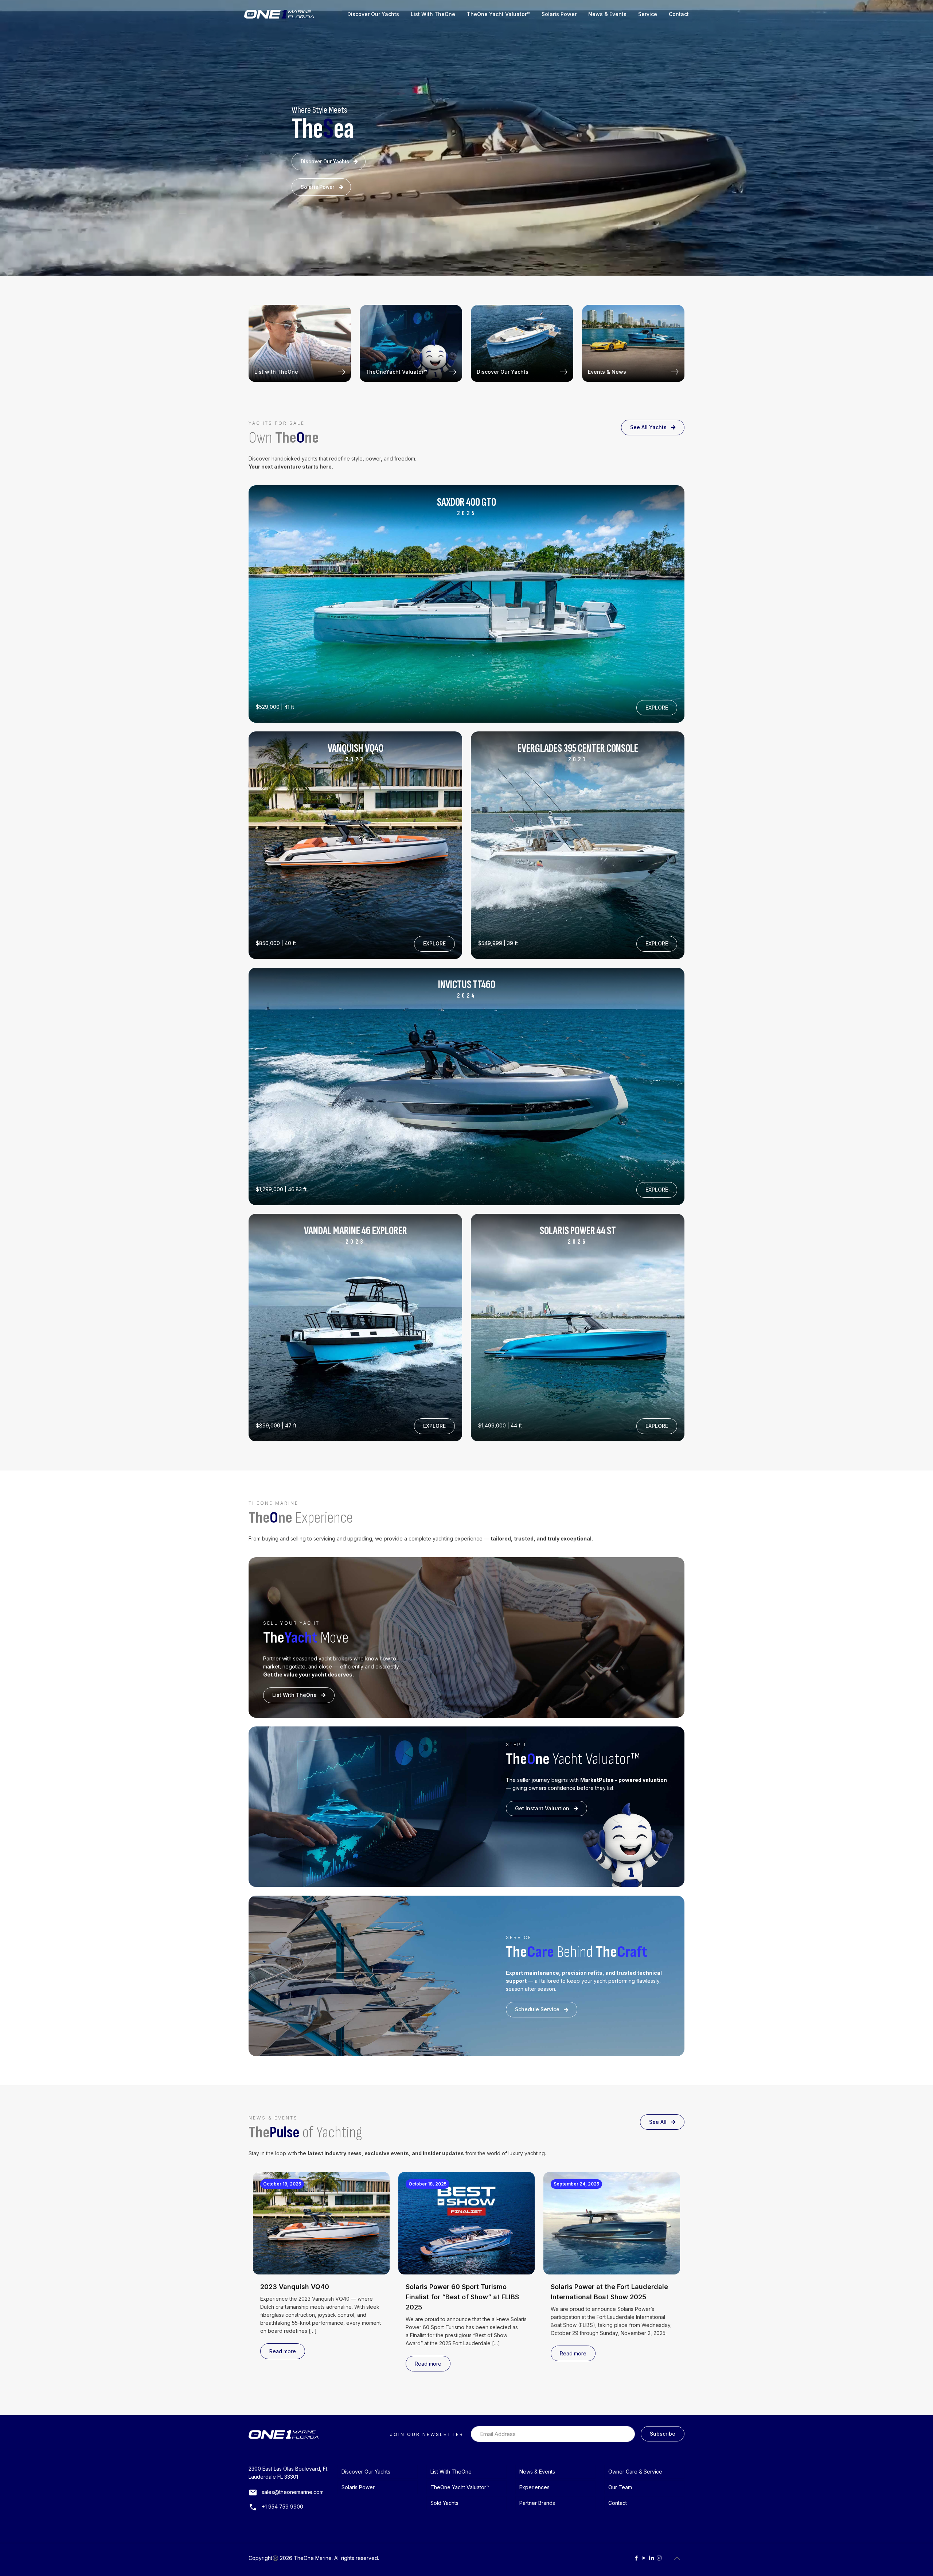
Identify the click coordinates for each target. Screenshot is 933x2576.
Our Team (620, 2487)
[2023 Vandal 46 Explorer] (355, 1327)
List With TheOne (294, 1695)
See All (658, 2122)
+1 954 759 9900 (282, 2507)
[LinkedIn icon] (651, 2558)
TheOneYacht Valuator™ (396, 372)
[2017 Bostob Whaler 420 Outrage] (578, 1327)
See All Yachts (648, 427)
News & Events (537, 2472)
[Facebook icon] (636, 2558)
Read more (283, 2351)
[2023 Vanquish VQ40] (355, 845)
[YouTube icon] (644, 2558)
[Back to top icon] (677, 2558)
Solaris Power (318, 187)
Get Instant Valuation (542, 1808)
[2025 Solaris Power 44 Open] (466, 604)
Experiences (534, 2487)
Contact (618, 2503)
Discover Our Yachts (325, 162)
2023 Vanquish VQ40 (295, 2287)
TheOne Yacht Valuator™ (460, 2487)
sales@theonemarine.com (293, 2492)
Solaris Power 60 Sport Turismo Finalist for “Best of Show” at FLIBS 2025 (462, 2297)
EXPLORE (657, 708)
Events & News (607, 372)
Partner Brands (537, 2503)
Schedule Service (537, 2009)
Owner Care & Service (635, 2472)
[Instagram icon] (659, 2558)
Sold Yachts (444, 2503)
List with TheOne (276, 372)
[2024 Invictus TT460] (578, 845)
